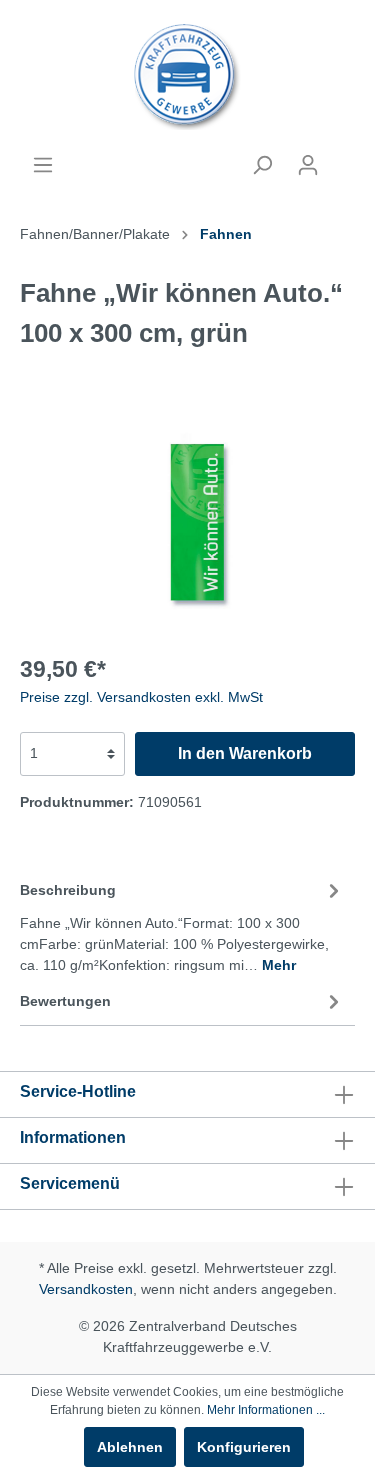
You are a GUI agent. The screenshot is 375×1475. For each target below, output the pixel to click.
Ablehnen (130, 1447)
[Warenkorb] (343, 157)
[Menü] (43, 165)
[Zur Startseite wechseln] (187, 77)
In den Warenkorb (245, 753)
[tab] (182, 925)
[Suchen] (262, 165)
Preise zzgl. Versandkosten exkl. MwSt (141, 697)
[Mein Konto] (308, 165)
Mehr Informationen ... (266, 1410)
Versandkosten (86, 1289)
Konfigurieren (244, 1447)
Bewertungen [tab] (65, 1001)
